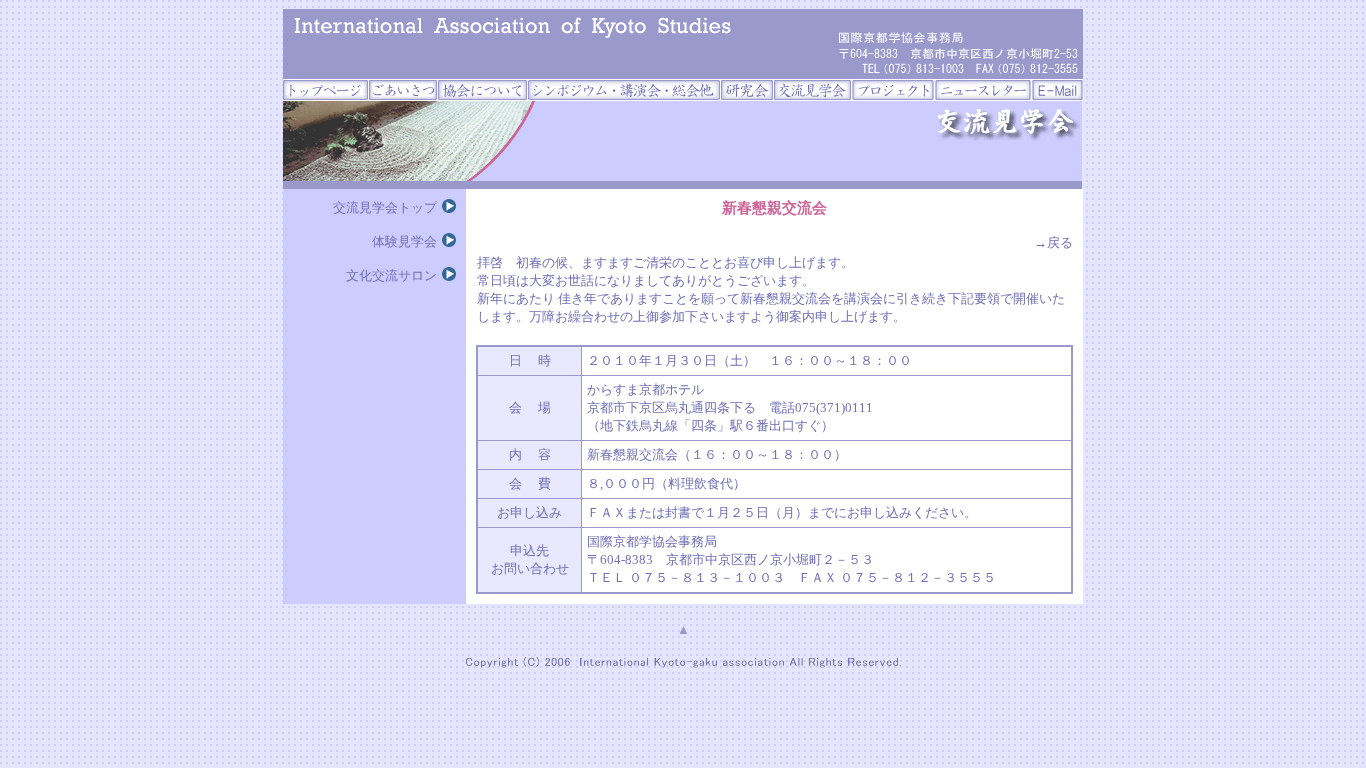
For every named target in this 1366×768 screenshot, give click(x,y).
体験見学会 (404, 241)
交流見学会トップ (385, 207)
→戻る (1053, 242)
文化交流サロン (391, 275)
